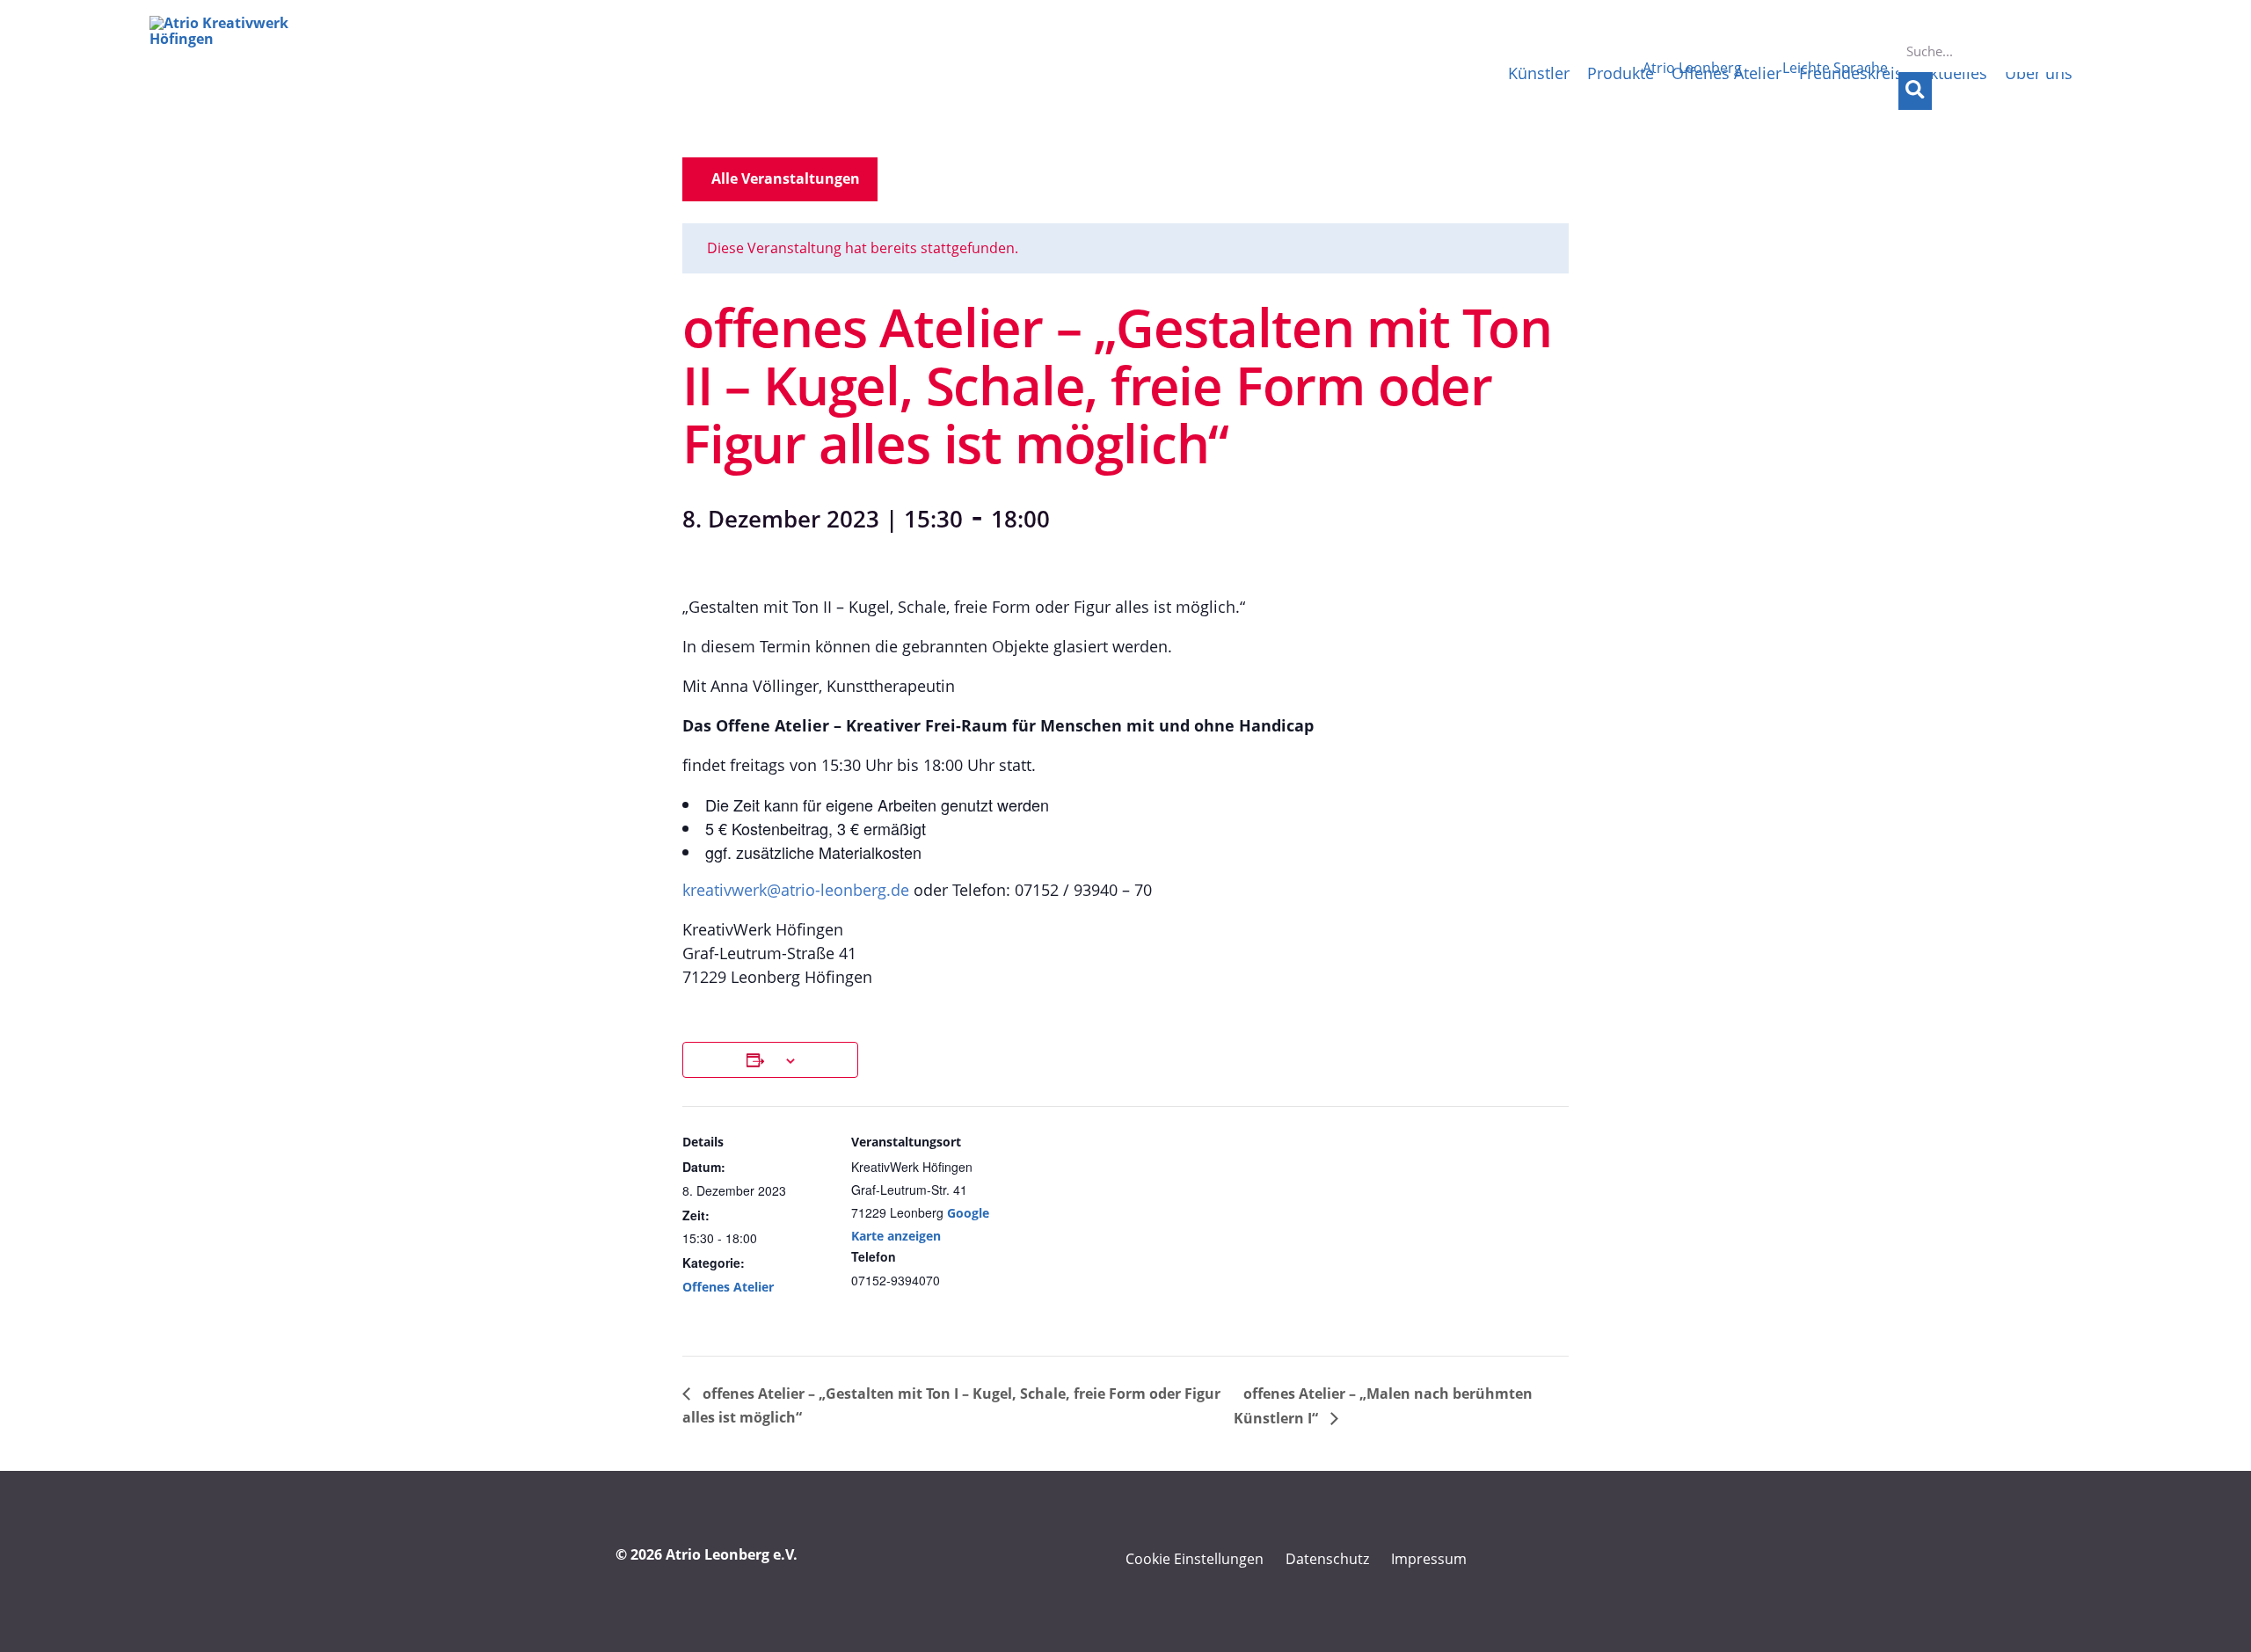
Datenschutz (1327, 1559)
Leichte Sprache (1835, 68)
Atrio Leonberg (1692, 68)
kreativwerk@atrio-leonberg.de (796, 890)
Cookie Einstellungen (1195, 1559)
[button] (780, 179)
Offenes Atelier (728, 1287)
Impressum (1429, 1559)
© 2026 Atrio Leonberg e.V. (707, 1554)
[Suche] (1915, 91)
